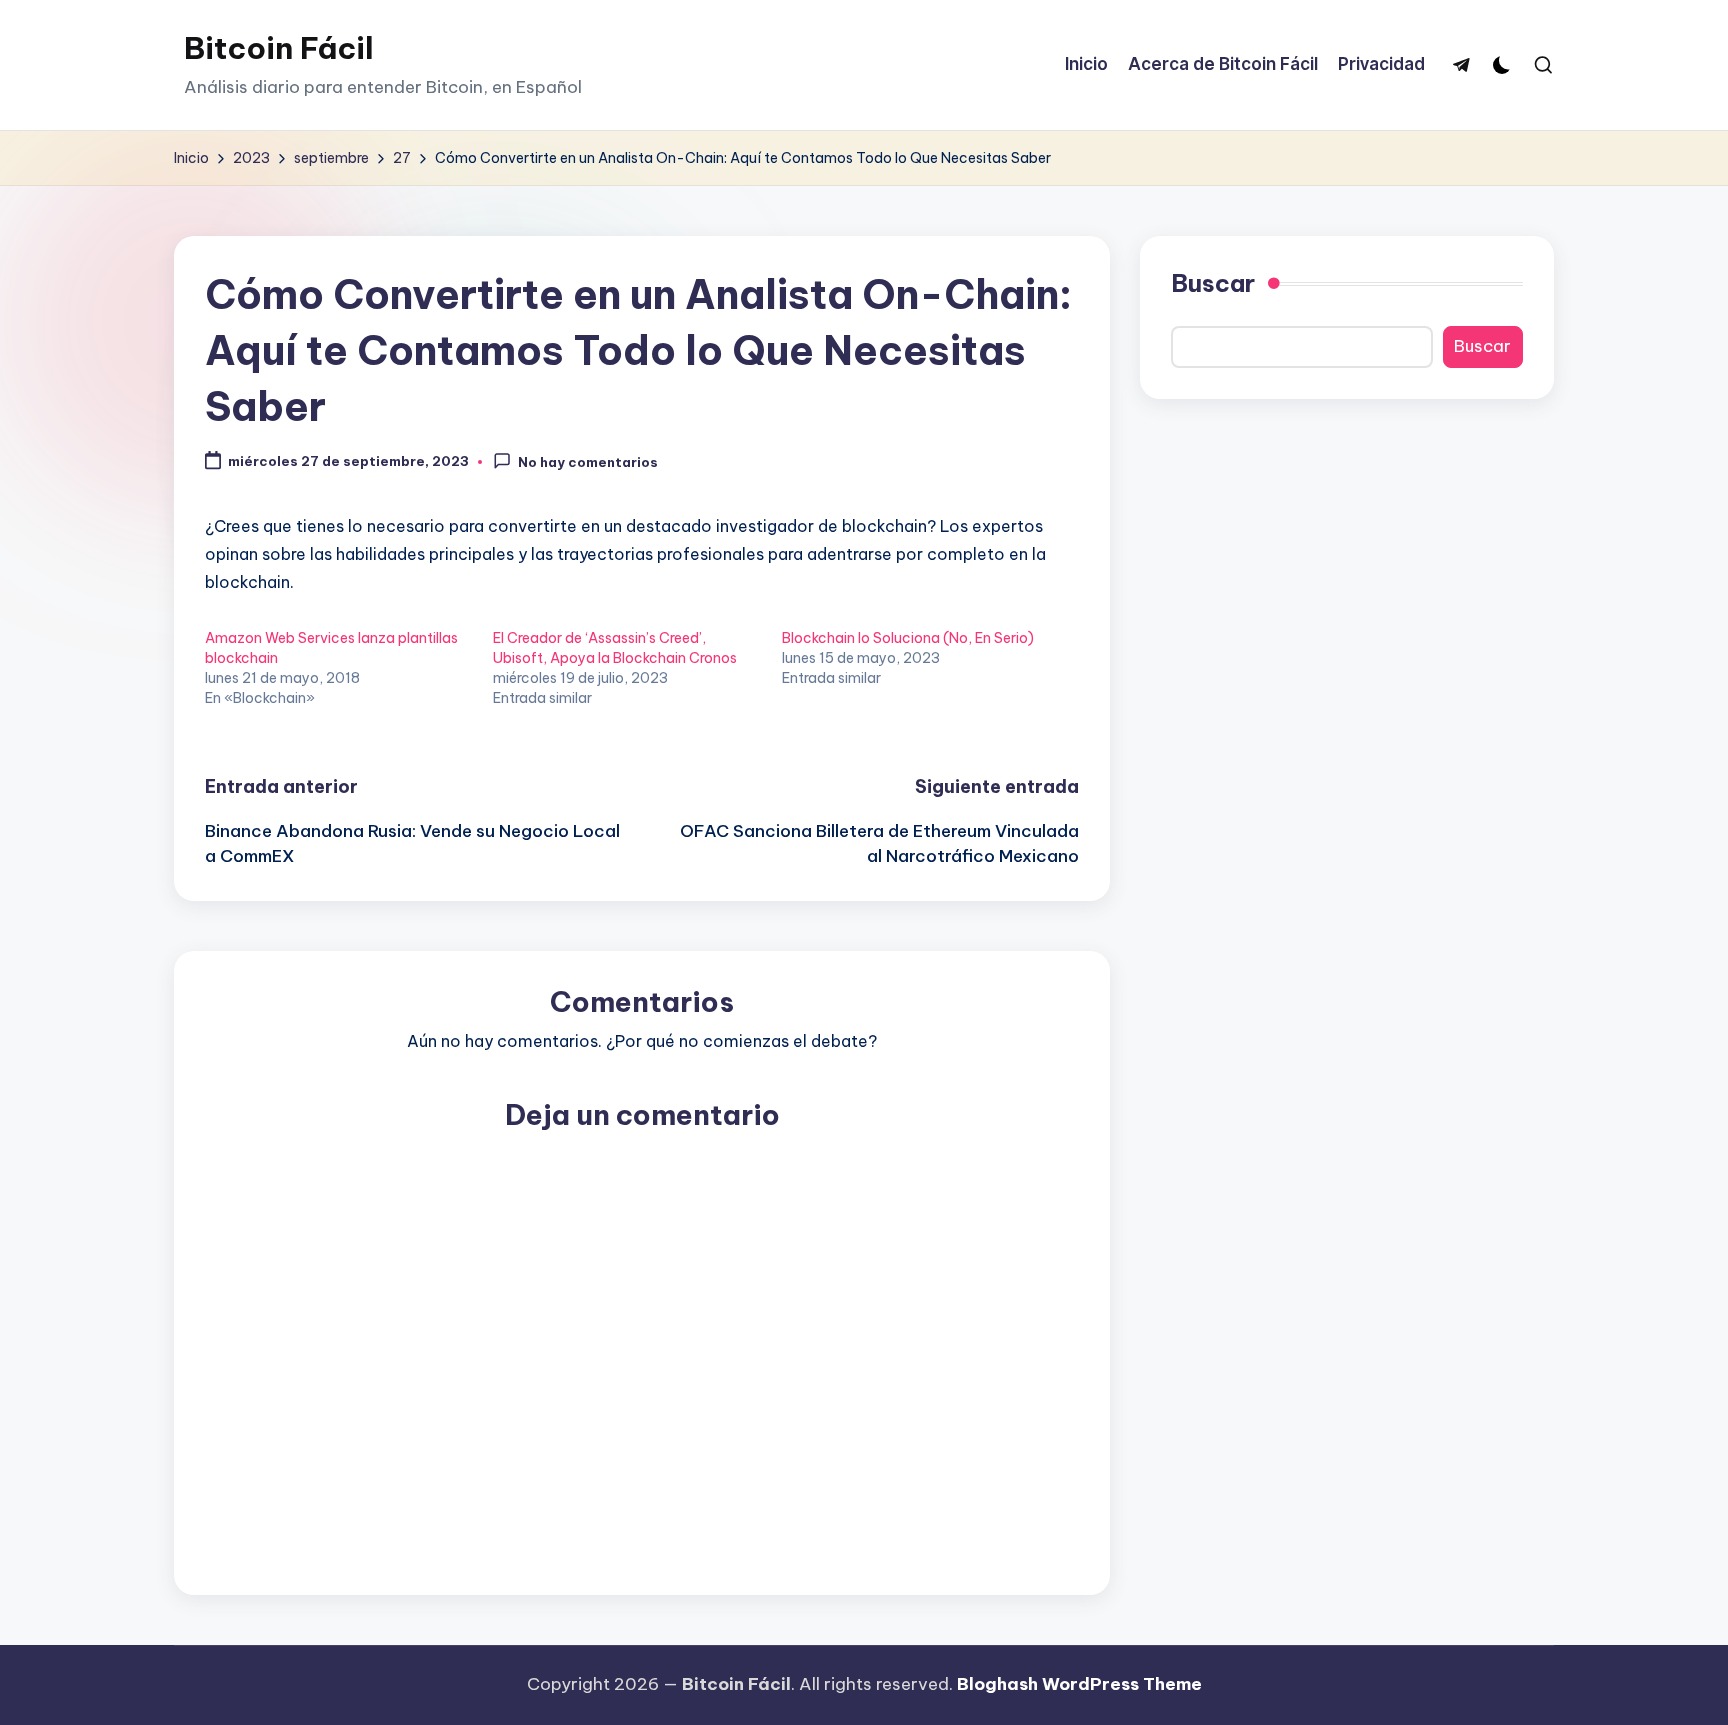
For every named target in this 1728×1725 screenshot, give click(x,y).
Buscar (1213, 283)
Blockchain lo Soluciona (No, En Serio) (908, 638)
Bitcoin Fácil (279, 48)
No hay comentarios (588, 462)
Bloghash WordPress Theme (1079, 1684)
